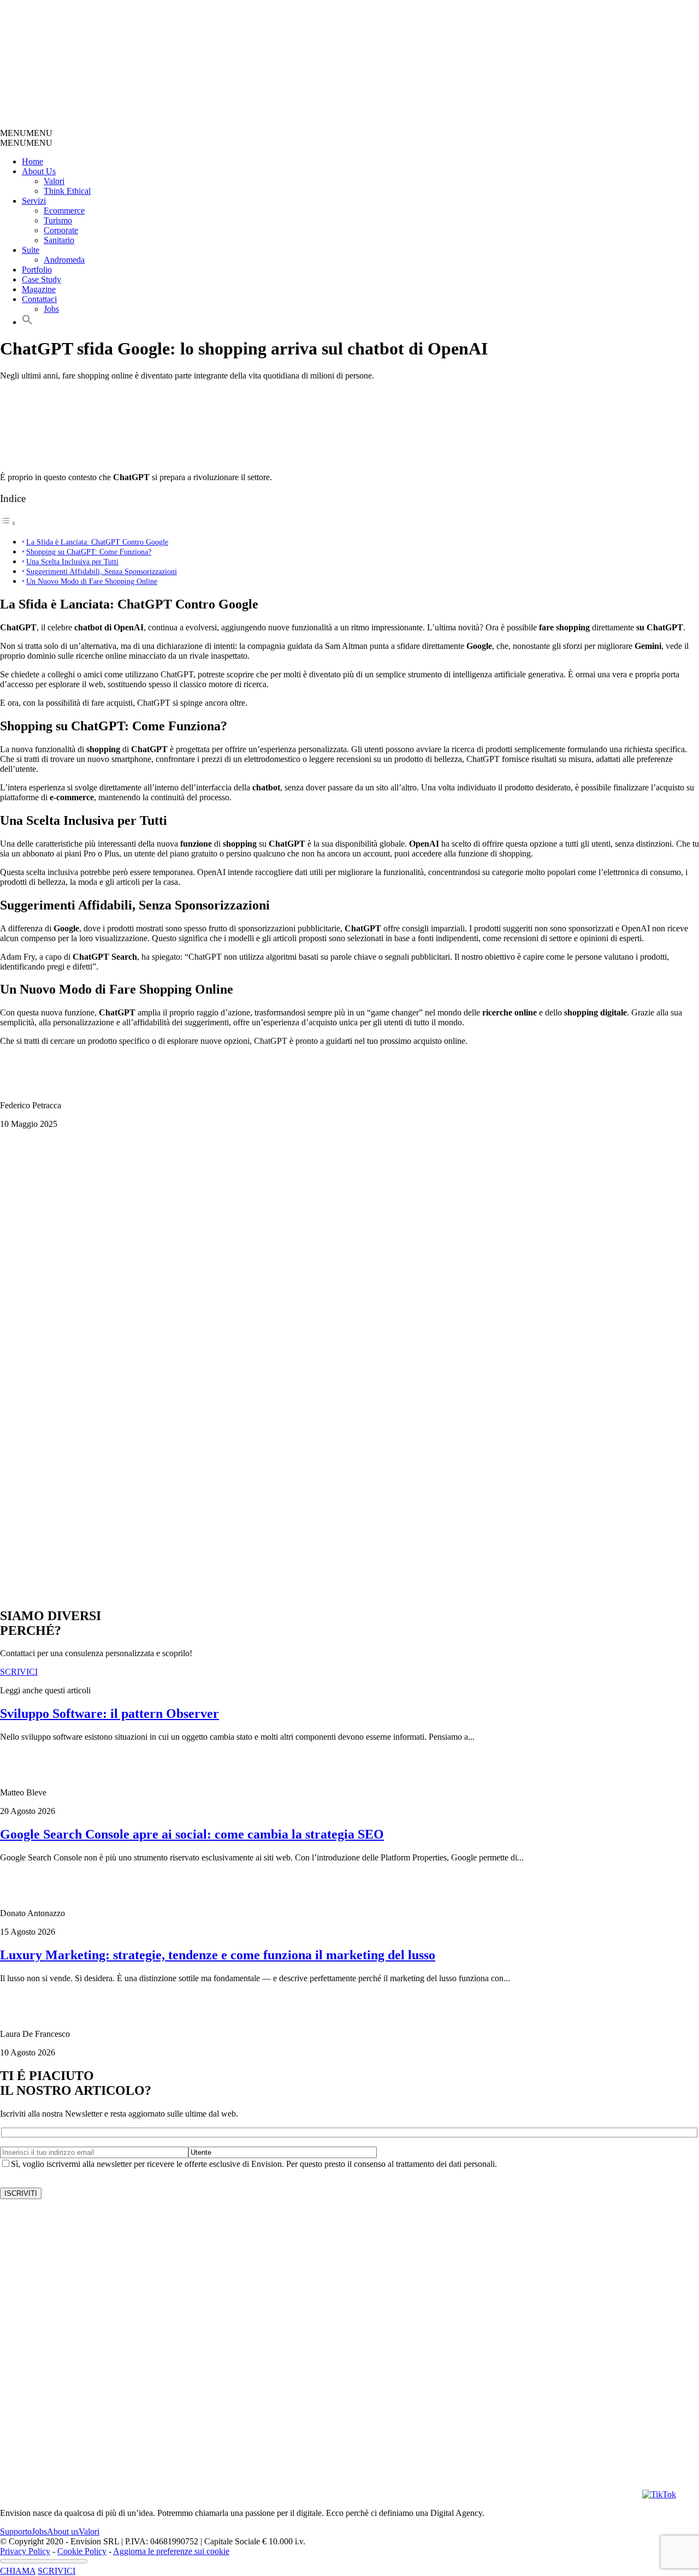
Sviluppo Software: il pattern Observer (109, 1714)
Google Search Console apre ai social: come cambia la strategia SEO (192, 1834)
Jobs (51, 309)
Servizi (34, 201)
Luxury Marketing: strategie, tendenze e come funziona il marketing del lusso (218, 1955)
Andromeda (64, 260)
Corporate (61, 230)
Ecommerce (64, 211)
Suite (31, 250)
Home (32, 161)
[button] (26, 133)
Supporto (16, 2531)
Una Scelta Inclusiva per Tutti (72, 562)
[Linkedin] (581, 2494)
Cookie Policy (82, 2551)
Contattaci (39, 299)
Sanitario (59, 240)
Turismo (58, 220)
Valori (54, 181)
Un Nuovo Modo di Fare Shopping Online (92, 581)
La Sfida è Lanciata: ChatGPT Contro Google (97, 542)
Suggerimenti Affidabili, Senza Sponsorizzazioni (102, 571)
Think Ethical (67, 191)
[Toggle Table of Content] (8, 523)
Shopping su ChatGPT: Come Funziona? (89, 552)
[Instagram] (341, 2494)
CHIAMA (18, 2571)
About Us (39, 171)
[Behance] (140, 2494)
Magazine (39, 289)
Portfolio (37, 270)
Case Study (42, 279)
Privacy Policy (25, 2551)
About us (63, 2531)
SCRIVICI (57, 2571)
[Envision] (260, 123)
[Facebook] (461, 2494)
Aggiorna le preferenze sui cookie (171, 2551)
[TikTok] (659, 2494)
